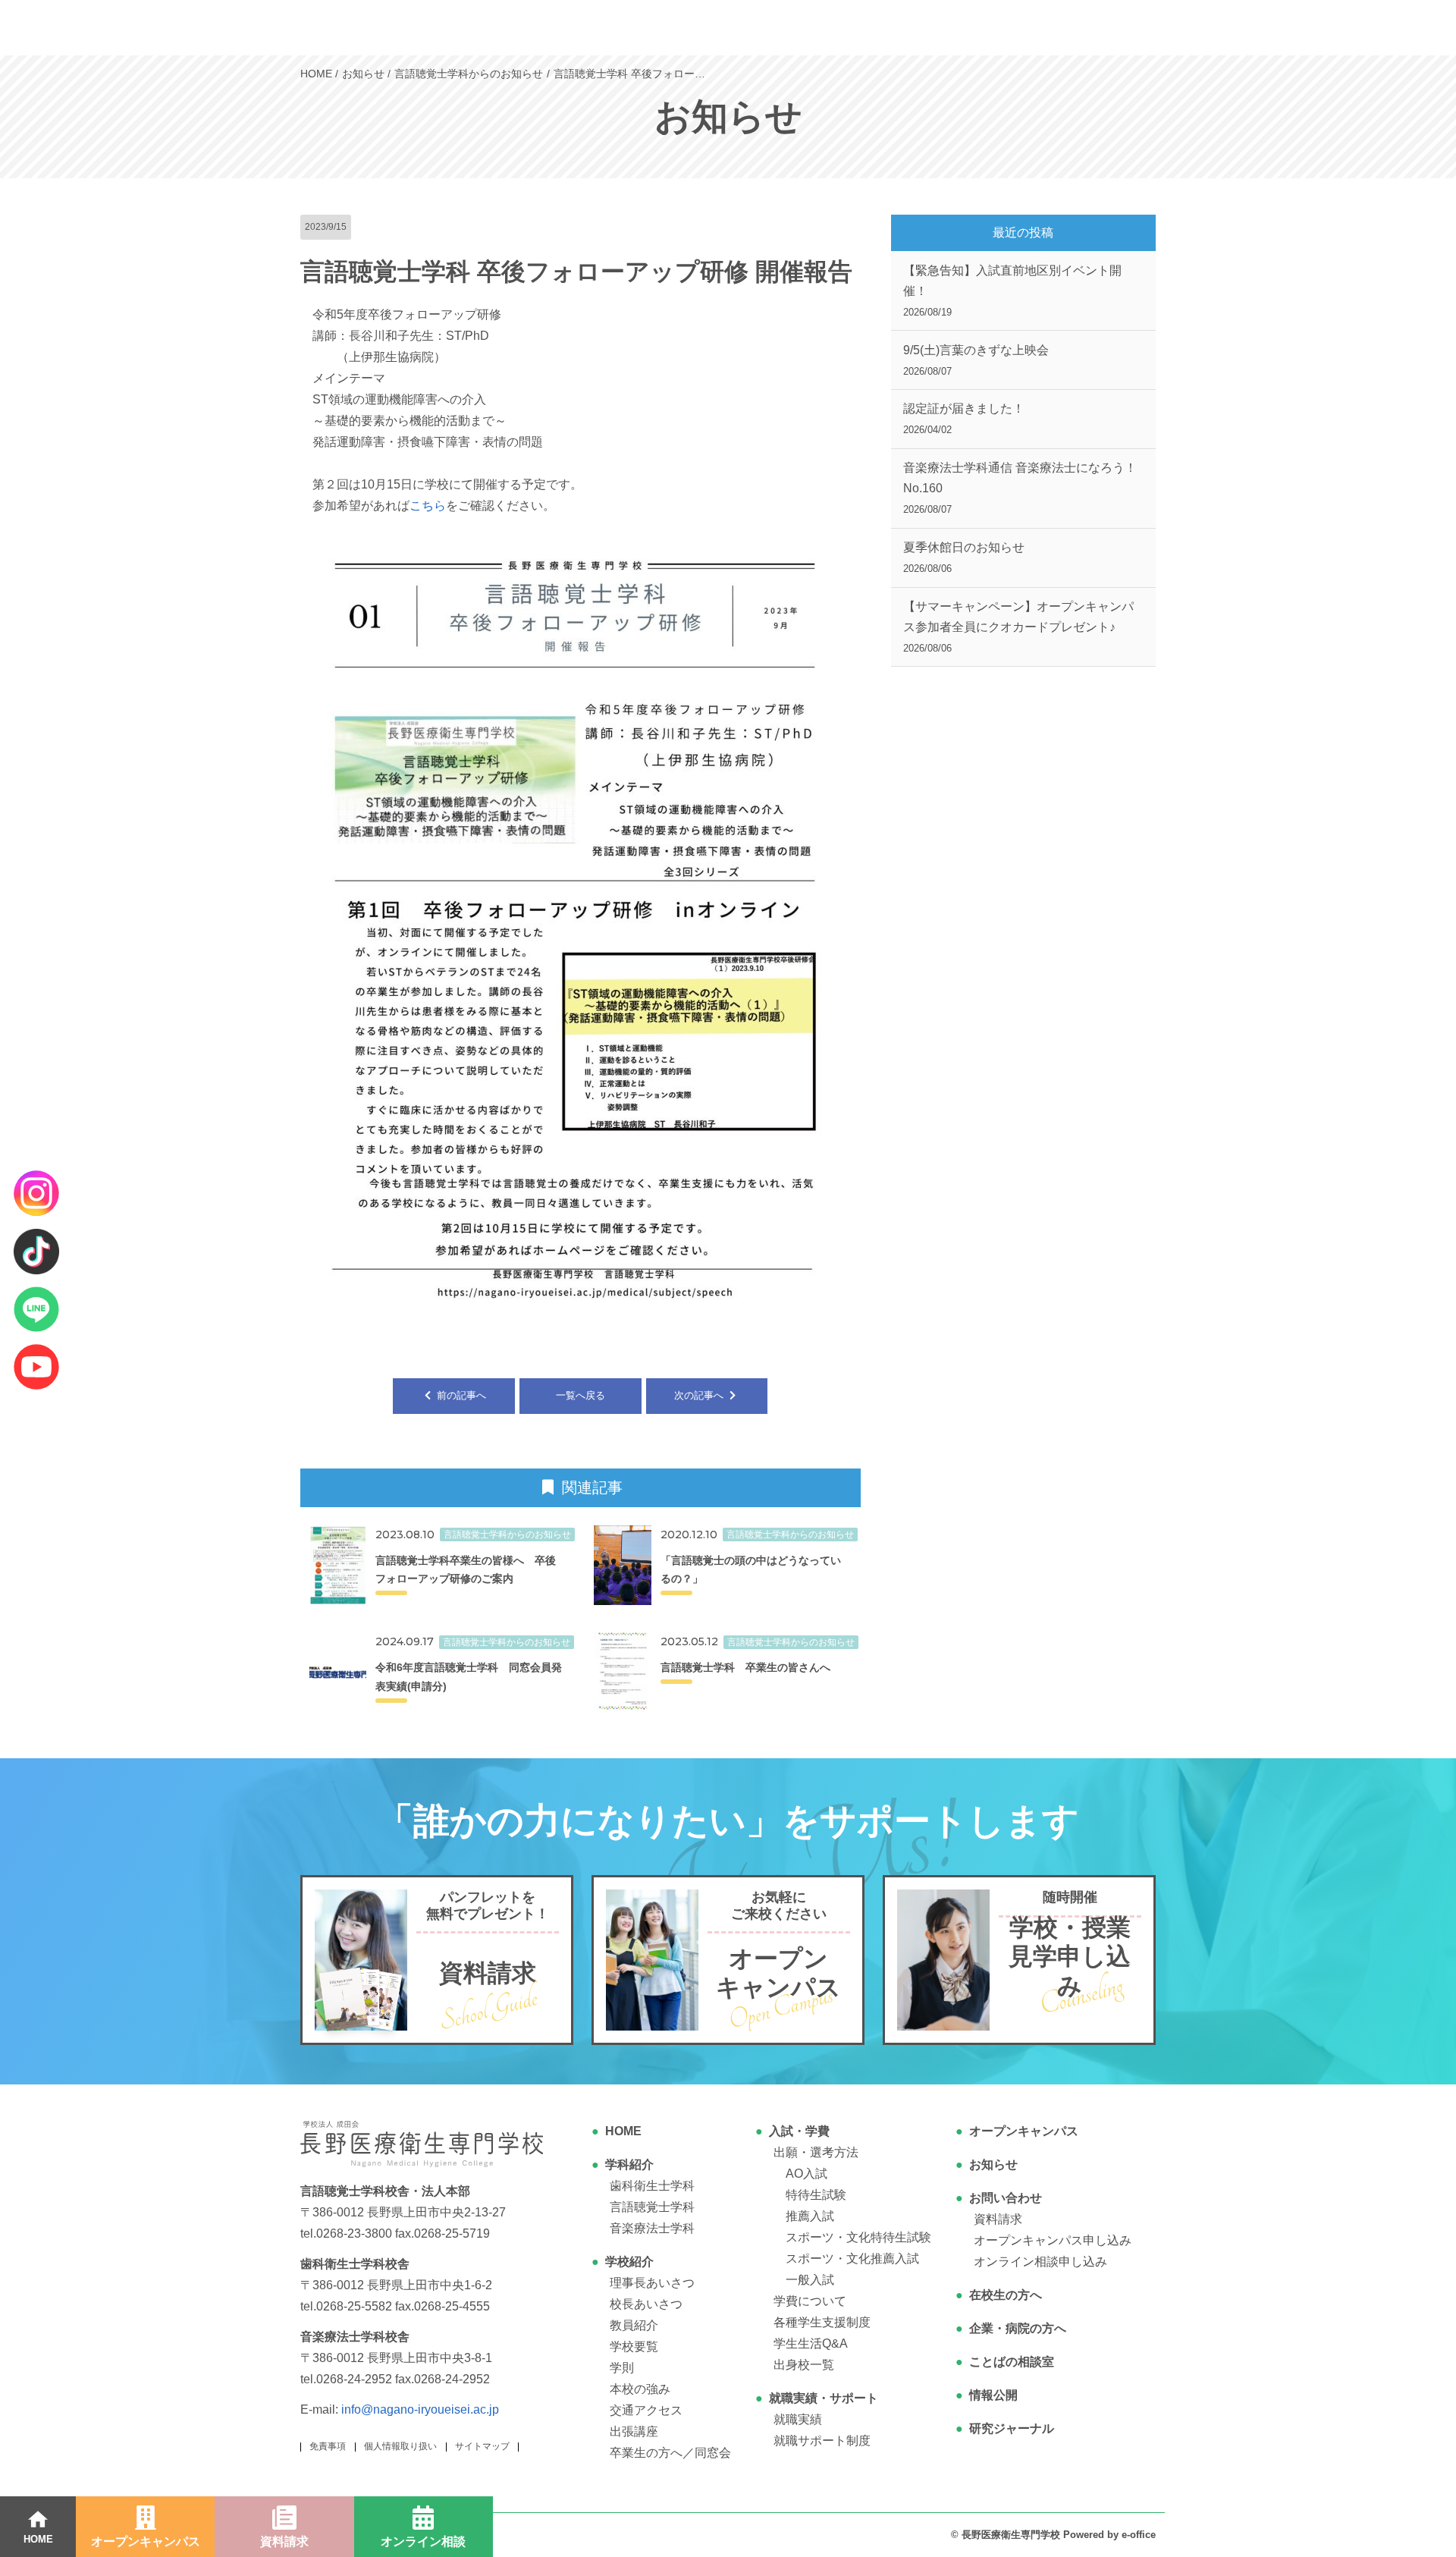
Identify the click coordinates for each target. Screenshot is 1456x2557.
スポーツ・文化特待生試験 (858, 2237)
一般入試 (810, 2280)
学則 (622, 2368)
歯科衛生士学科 (652, 2186)
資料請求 (998, 2219)
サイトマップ (482, 2446)
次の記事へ (700, 1395)
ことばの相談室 (1012, 2362)
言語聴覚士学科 (652, 2207)
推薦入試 (810, 2216)
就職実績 (798, 2419)
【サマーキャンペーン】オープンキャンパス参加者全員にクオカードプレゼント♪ (1018, 627)
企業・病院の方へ (1018, 2328)
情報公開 (993, 2395)
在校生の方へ (1006, 2295)
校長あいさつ (646, 2304)
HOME (623, 2131)
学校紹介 (629, 2262)
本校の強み (640, 2389)
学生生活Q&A (811, 2343)
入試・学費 (799, 2131)
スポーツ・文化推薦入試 (852, 2259)
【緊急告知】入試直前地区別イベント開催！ (1012, 291)
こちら (428, 506)
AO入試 (806, 2174)
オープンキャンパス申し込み (1053, 2240)
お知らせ (993, 2164)
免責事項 (328, 2446)
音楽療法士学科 (652, 2228)
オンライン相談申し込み (1040, 2262)
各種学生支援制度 (822, 2322)
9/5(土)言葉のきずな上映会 (976, 360)
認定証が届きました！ (964, 419)
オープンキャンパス (1024, 2131)
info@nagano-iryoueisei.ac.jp (420, 2409)
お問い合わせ (1006, 2198)
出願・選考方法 (816, 2152)
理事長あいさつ (652, 2283)
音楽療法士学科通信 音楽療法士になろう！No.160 (1020, 488)
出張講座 (634, 2431)
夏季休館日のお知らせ (964, 558)
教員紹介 (634, 2325)
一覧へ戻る (581, 1395)
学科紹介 (629, 2164)
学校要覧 (634, 2347)
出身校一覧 (804, 2365)
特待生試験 (816, 2195)
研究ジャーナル (1012, 2428)
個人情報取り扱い (400, 2446)
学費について (810, 2301)
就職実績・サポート (824, 2398)
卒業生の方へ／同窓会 (670, 2453)
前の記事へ (460, 1395)
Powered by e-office (1109, 2535)
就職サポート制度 (822, 2441)
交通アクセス (646, 2410)
